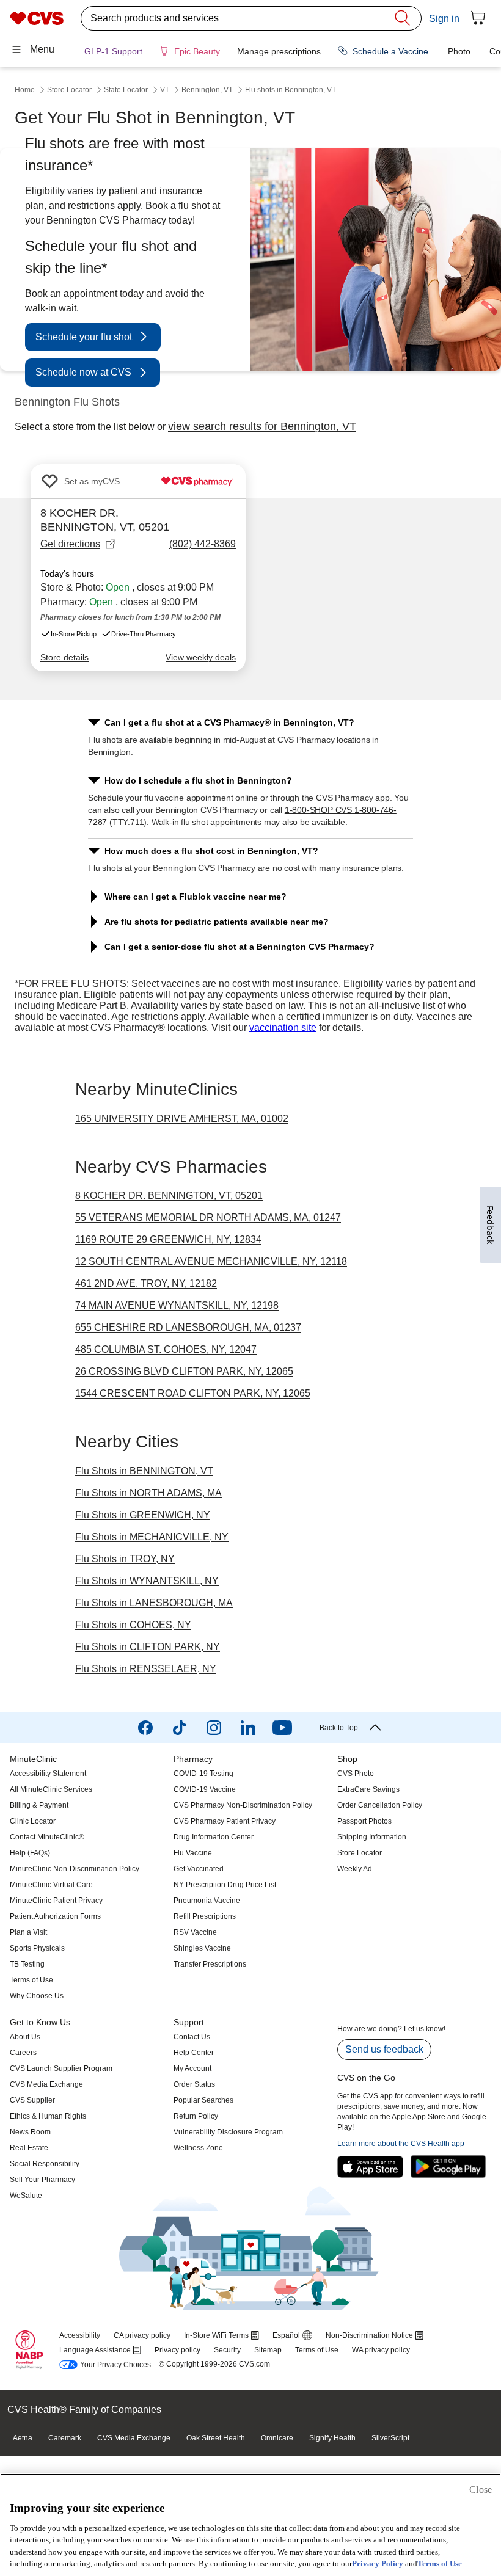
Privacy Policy (378, 2563)
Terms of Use (440, 2563)
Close (481, 2490)
